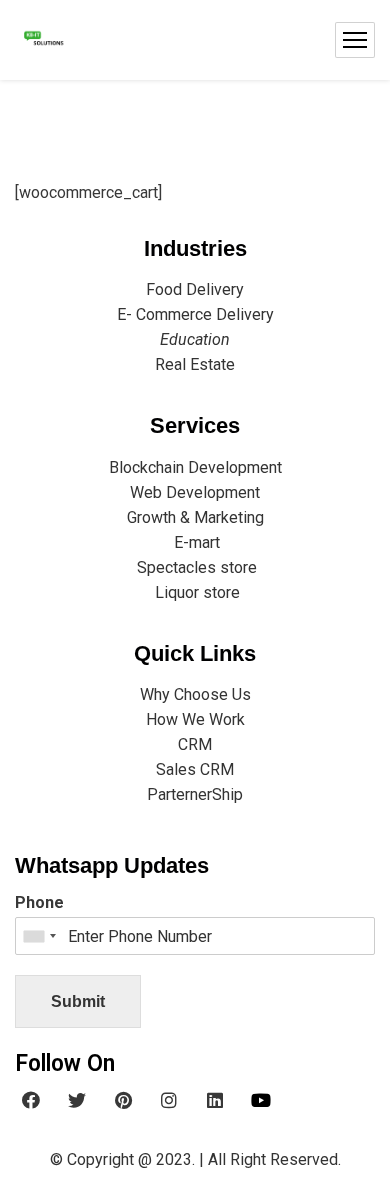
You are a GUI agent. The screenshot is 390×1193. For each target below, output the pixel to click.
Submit (78, 1001)
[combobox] (39, 936)
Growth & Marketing (195, 517)
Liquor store (195, 592)
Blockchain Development (195, 467)
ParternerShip (195, 794)
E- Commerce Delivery (195, 314)
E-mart (195, 542)
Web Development (195, 492)
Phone (39, 902)
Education (195, 339)
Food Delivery (195, 289)
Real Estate (195, 364)
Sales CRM (195, 769)
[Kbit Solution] (42, 40)
